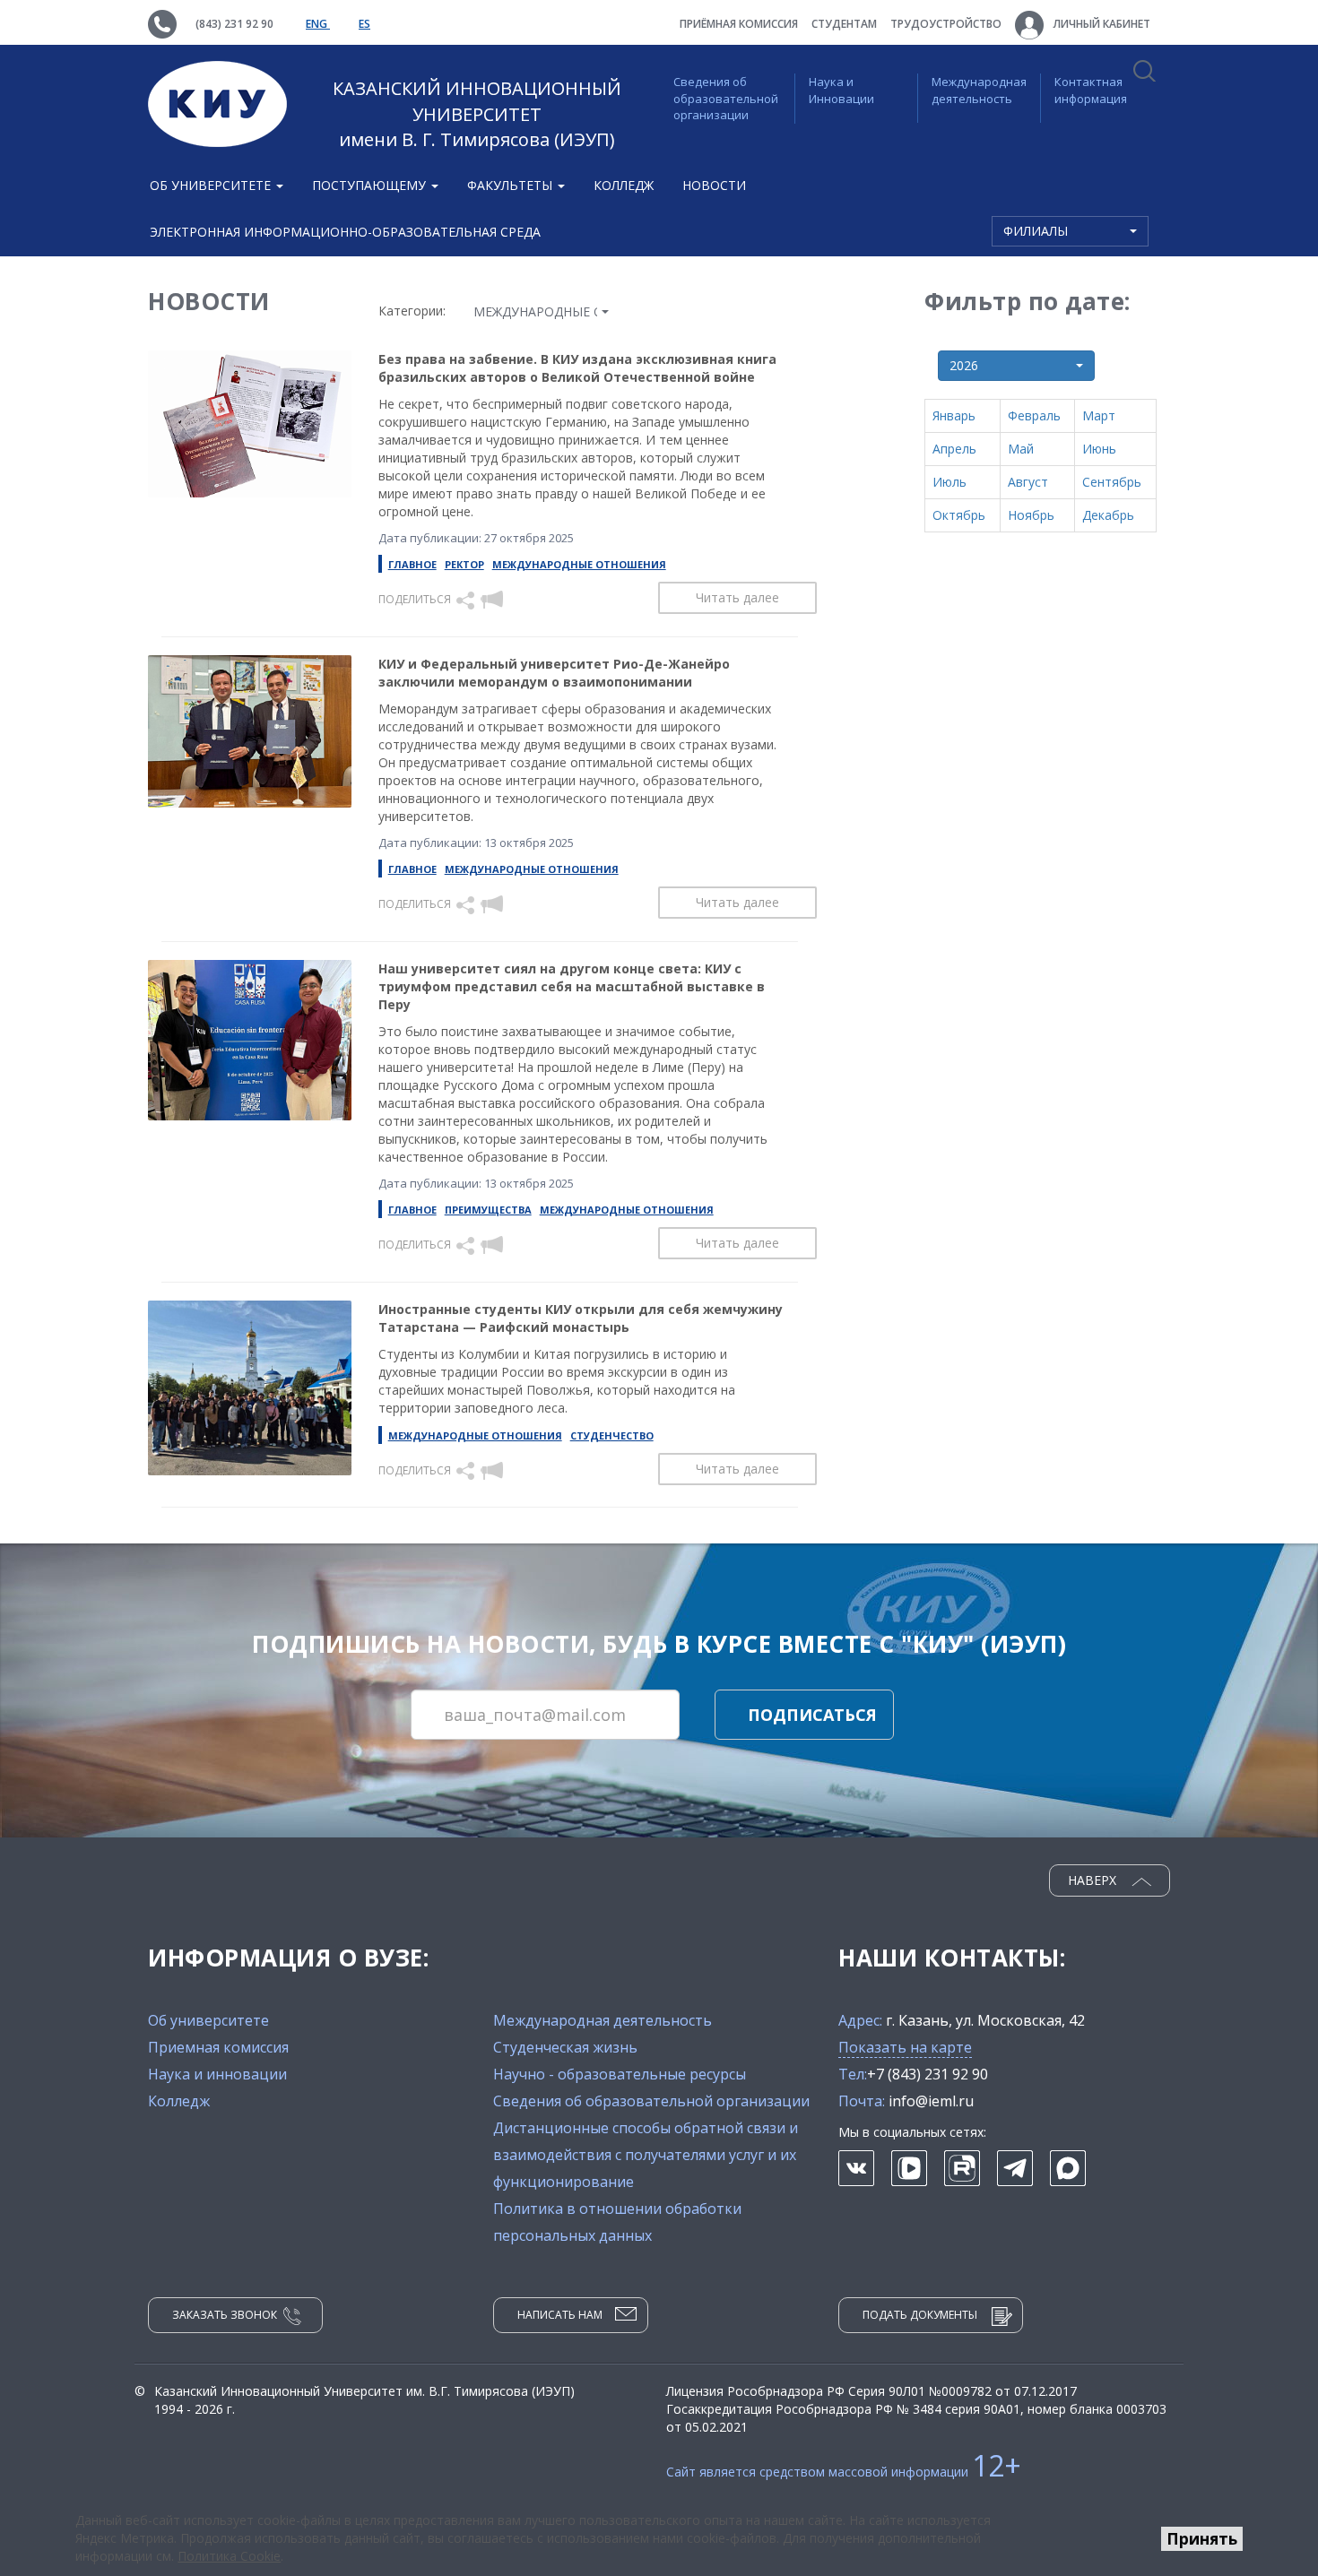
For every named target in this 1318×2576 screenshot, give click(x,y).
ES (364, 24)
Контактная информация (1091, 90)
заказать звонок (225, 2315)
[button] (467, 599)
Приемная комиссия (218, 2047)
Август (1028, 482)
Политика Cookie (229, 2556)
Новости (714, 185)
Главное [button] (412, 564)
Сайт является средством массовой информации (844, 2472)
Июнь (1099, 449)
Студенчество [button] (612, 1435)
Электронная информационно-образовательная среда (345, 232)
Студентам (844, 24)
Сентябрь (1112, 482)
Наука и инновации (217, 2074)
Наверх (1094, 1880)
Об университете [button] (212, 185)
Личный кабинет (1101, 24)
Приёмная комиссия (739, 24)
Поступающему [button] (371, 185)
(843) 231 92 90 (234, 24)
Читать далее (737, 597)
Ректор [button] (464, 564)
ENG (318, 24)
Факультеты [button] (512, 185)
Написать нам (560, 2315)
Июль (949, 482)
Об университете (208, 2020)
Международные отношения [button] (579, 564)
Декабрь (1108, 515)
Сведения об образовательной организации (726, 98)
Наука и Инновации (841, 90)
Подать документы (920, 2315)
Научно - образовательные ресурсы (620, 2074)
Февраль (1034, 415)
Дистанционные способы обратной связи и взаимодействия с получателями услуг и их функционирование (646, 2155)
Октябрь (959, 515)
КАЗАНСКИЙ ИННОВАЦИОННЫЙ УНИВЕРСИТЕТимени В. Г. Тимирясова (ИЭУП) (477, 114)
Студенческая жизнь (565, 2047)
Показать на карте (905, 2047)
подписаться (812, 1715)
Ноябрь (1031, 515)
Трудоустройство (946, 24)
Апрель (954, 449)
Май (1021, 449)
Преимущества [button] (488, 1210)
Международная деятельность (979, 90)
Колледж (624, 185)
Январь (954, 415)
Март (1099, 415)
